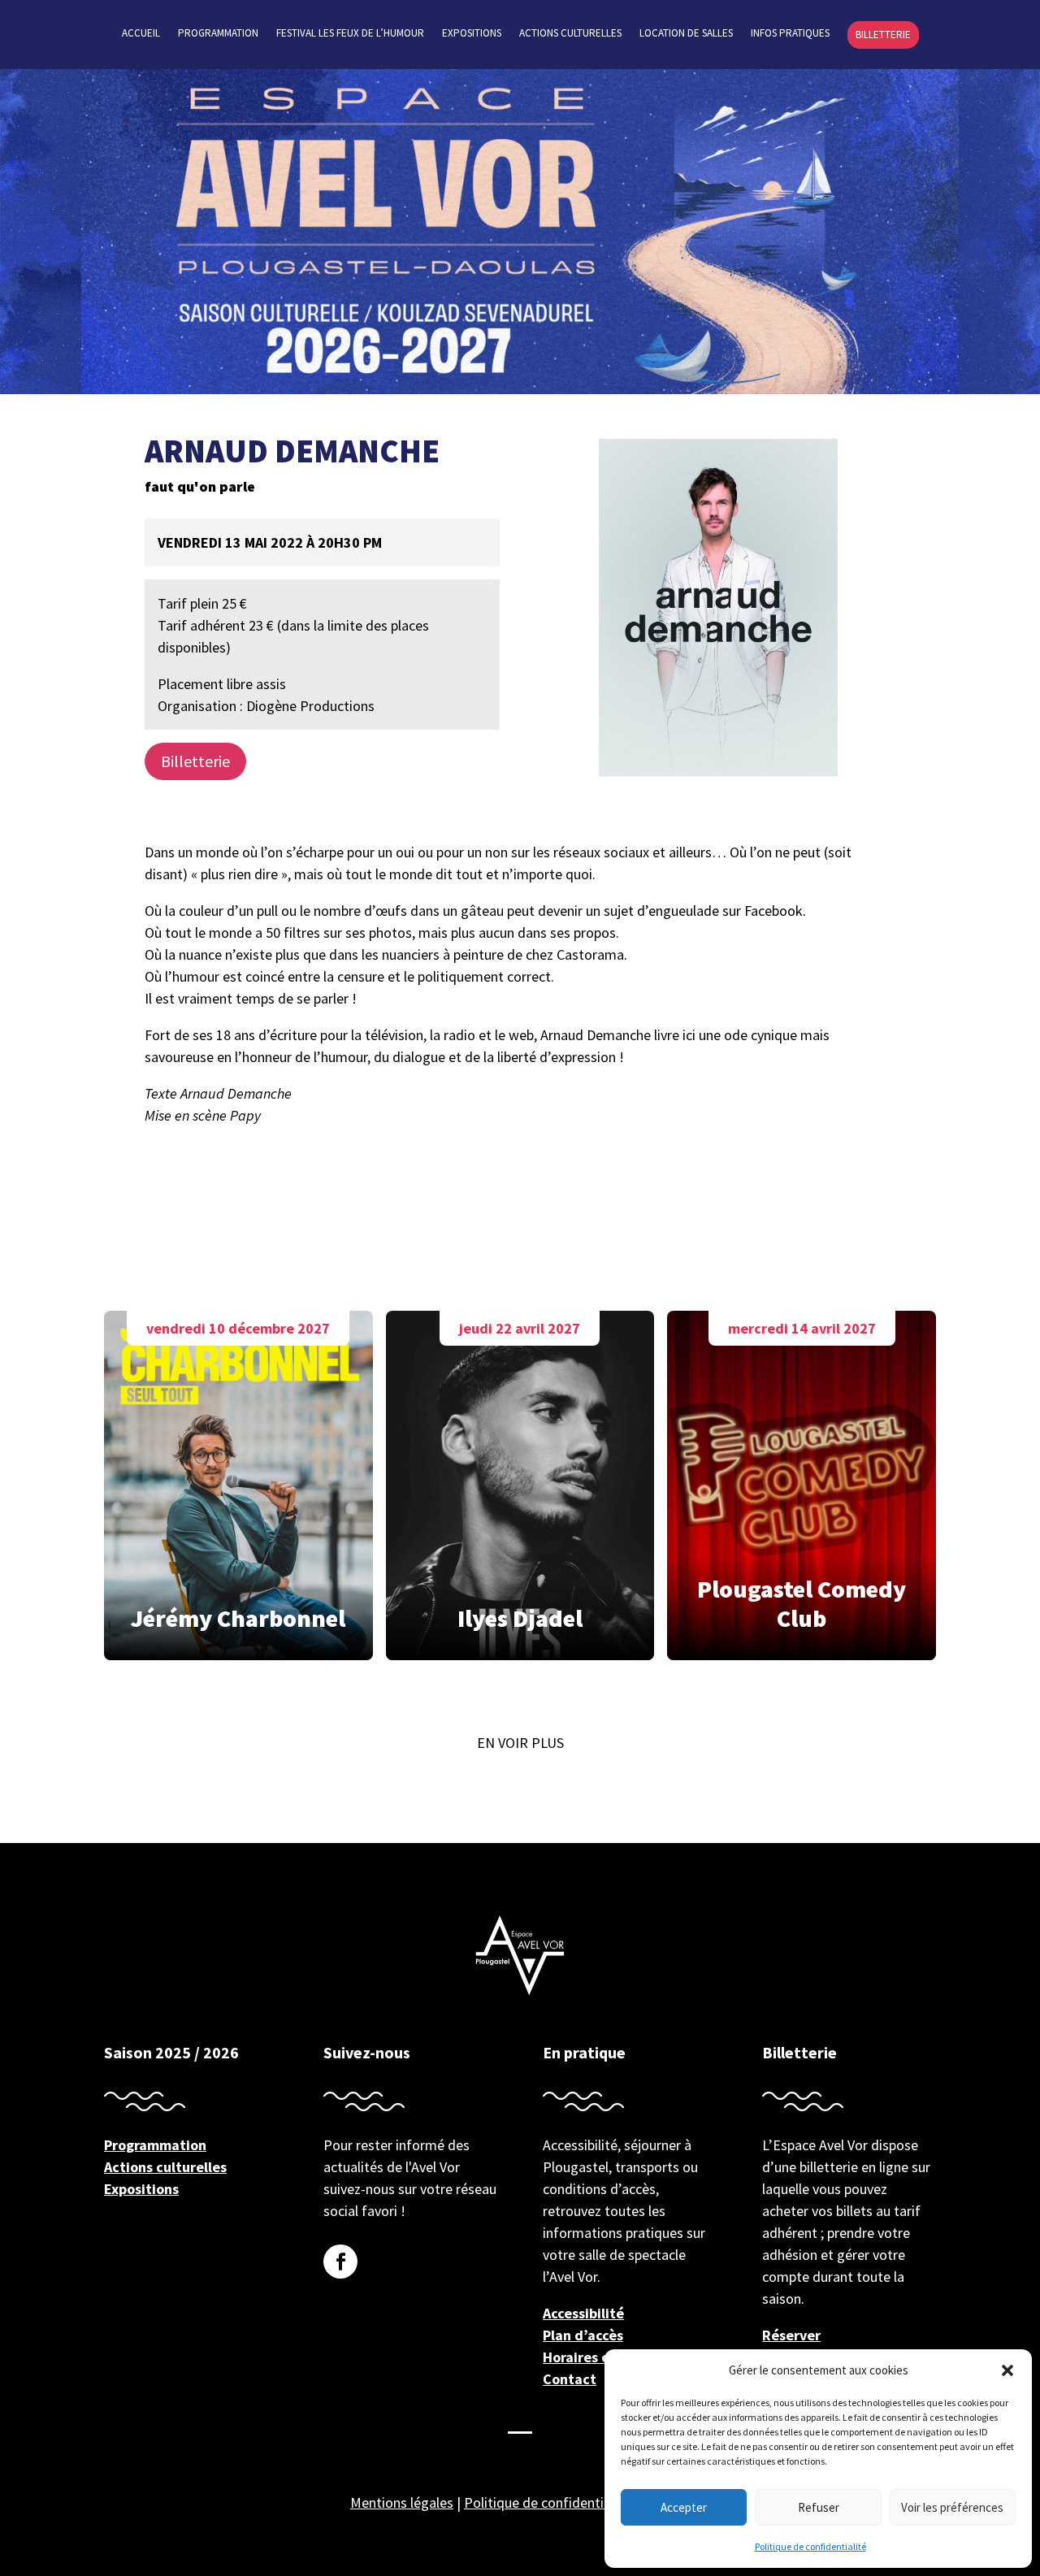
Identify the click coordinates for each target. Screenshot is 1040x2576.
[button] (1007, 2370)
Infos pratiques (790, 34)
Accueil (141, 34)
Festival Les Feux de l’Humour (350, 34)
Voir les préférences (952, 2507)
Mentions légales (402, 2502)
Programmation (218, 34)
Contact (570, 2379)
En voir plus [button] (520, 1743)
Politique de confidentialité (810, 2546)
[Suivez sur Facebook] (340, 2262)
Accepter (684, 2507)
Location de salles (686, 34)
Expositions (472, 34)
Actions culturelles (570, 34)
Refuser (819, 2507)
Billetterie (883, 35)
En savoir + (238, 1481)
